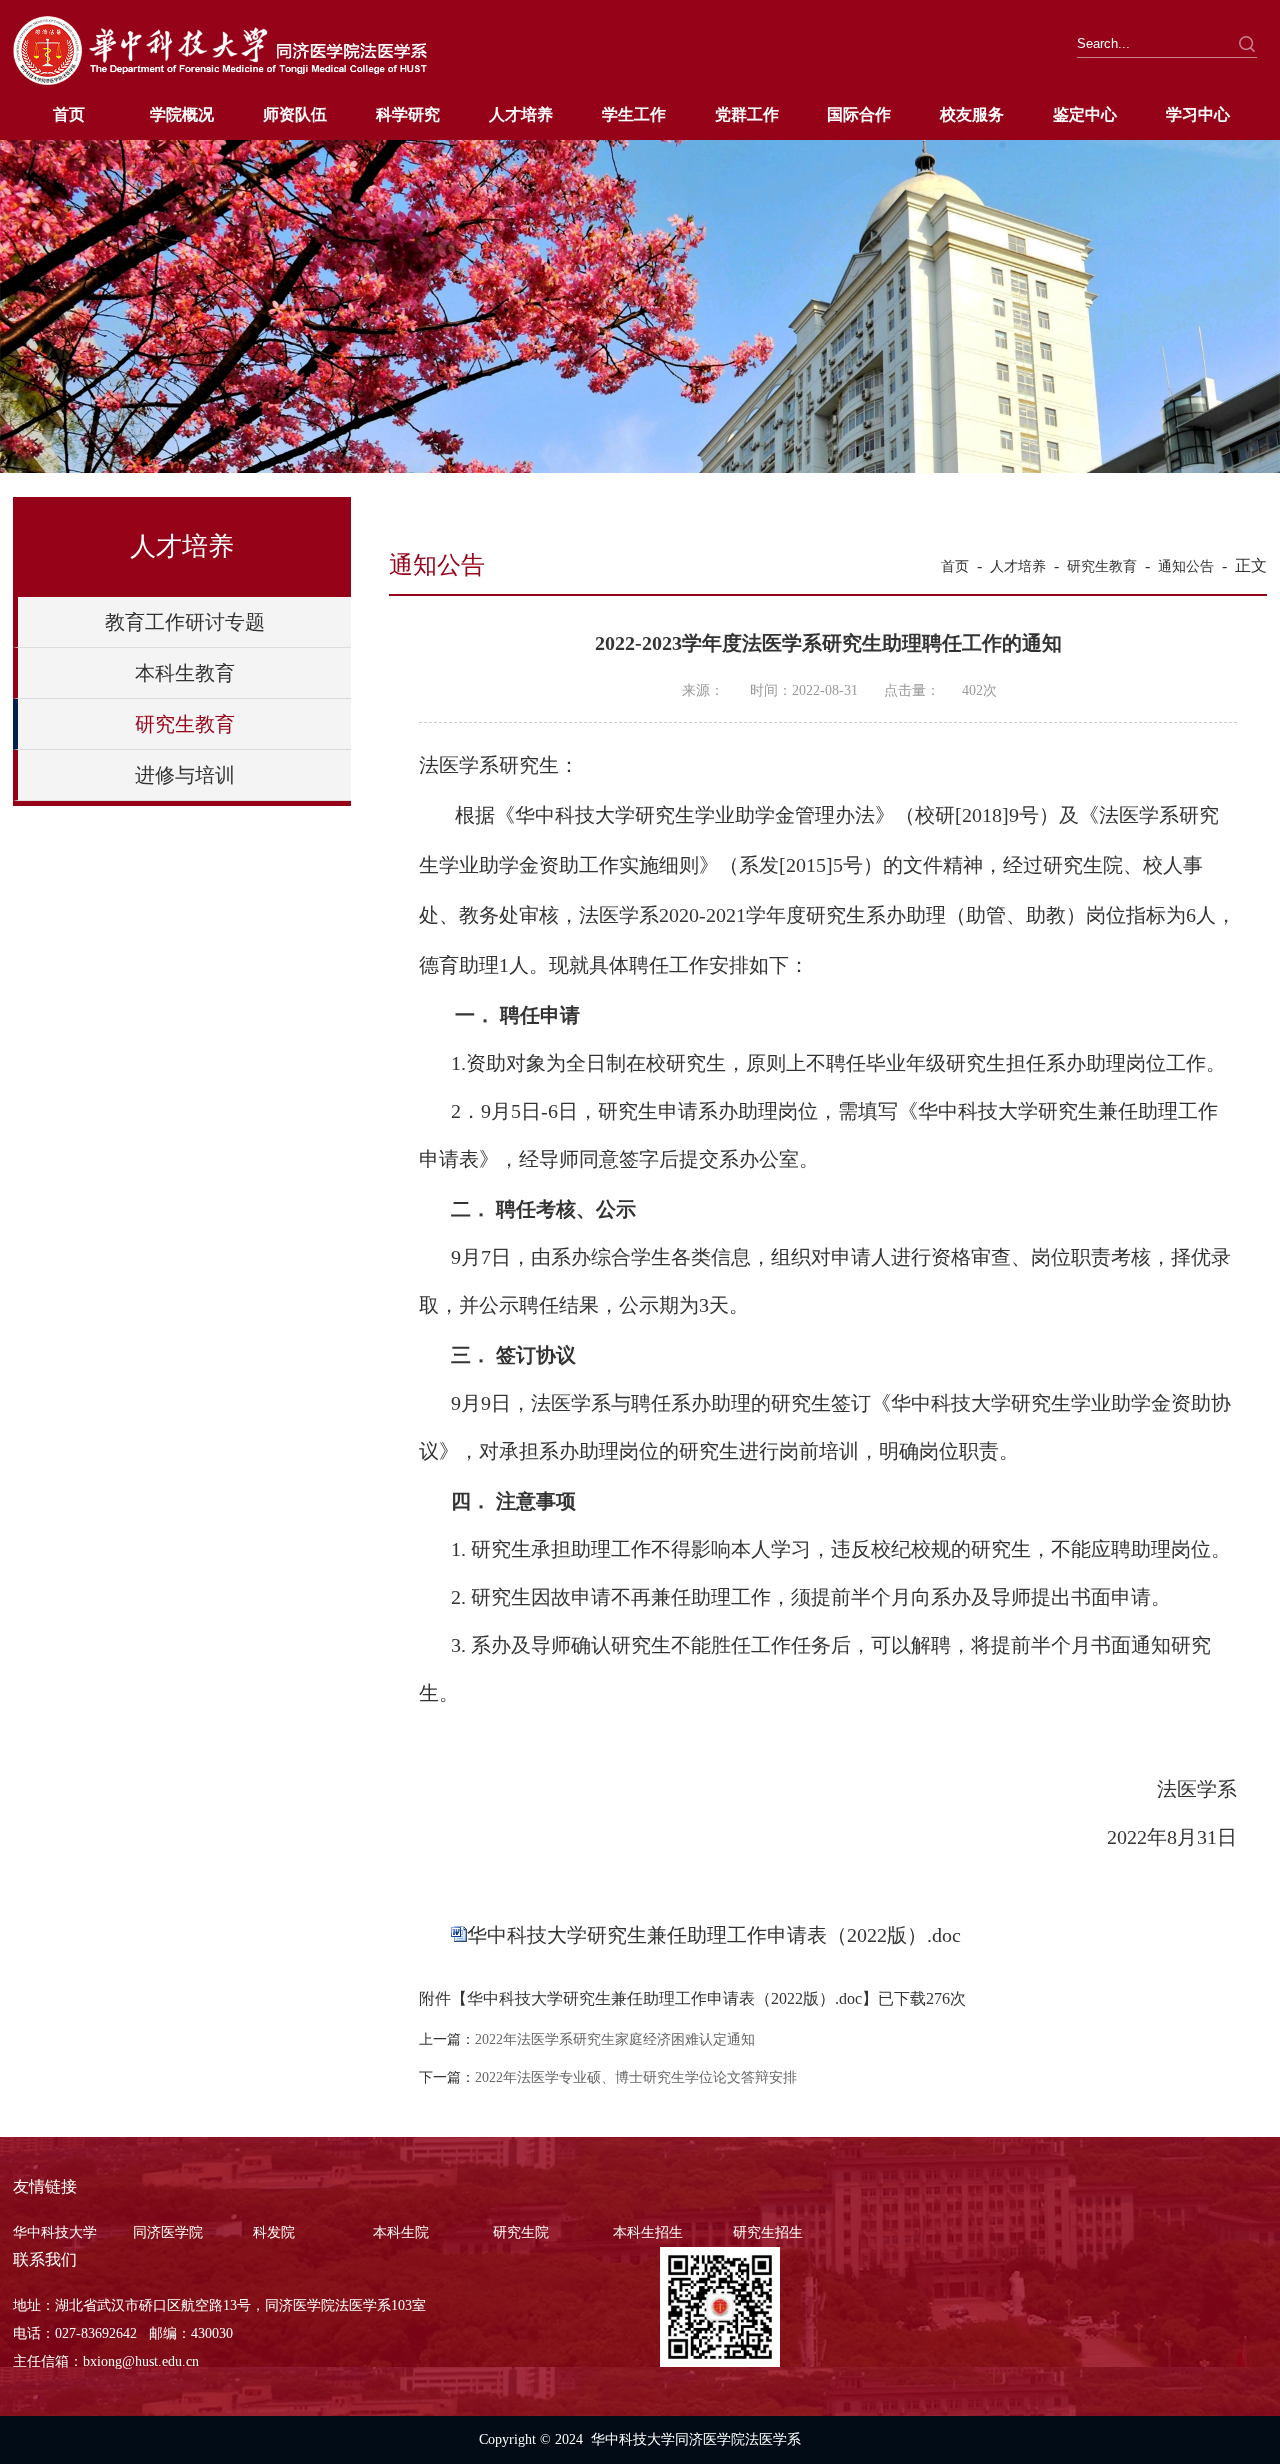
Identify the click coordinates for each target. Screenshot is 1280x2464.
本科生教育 (185, 673)
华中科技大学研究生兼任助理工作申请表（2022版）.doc (714, 1935)
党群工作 (747, 114)
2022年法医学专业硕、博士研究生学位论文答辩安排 (636, 2077)
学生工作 (634, 114)
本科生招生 (648, 2232)
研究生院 (521, 2232)
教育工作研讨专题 (185, 622)
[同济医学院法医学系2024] (220, 82)
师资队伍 (295, 114)
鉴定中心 (1085, 114)
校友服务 (972, 114)
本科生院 (401, 2232)
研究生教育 (185, 724)
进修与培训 (185, 775)
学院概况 (182, 114)
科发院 (274, 2232)
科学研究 (408, 114)
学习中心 (1198, 114)
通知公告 (1186, 566)
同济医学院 (168, 2232)
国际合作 (859, 114)
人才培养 (521, 114)
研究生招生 (768, 2232)
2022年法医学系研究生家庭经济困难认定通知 (615, 2039)
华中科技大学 (55, 2232)
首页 (69, 114)
